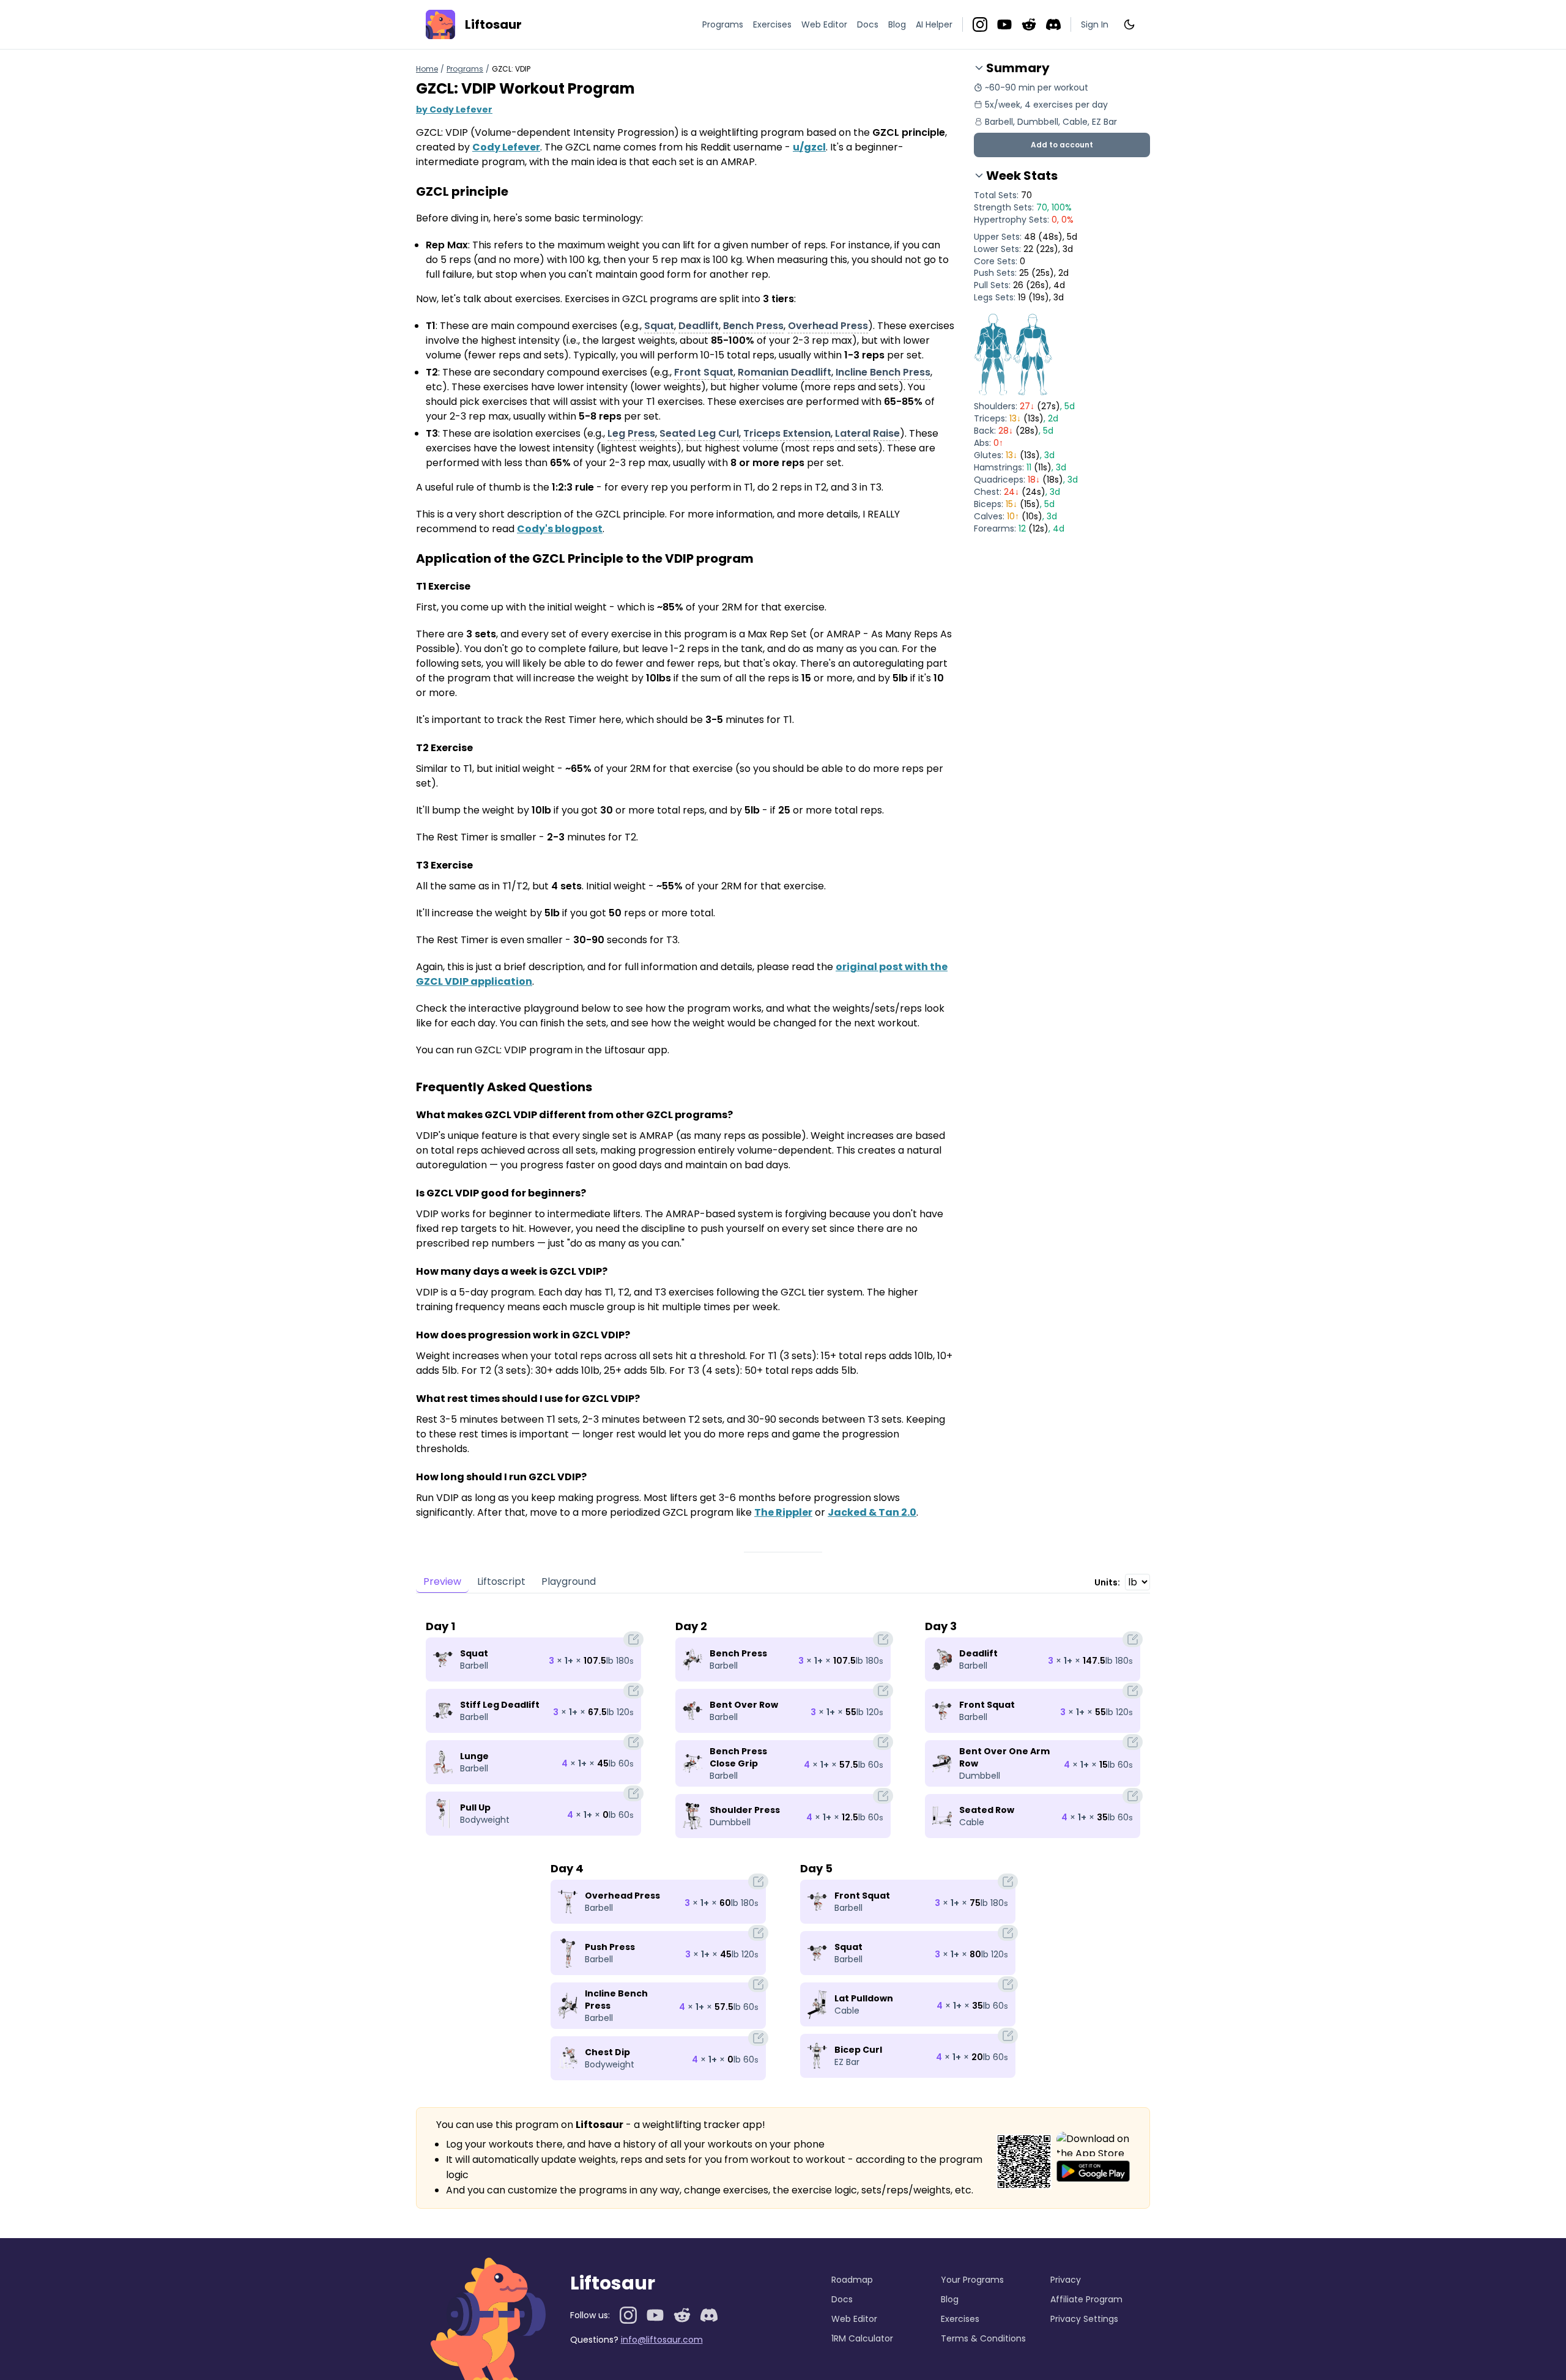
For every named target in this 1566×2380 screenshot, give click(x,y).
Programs (723, 24)
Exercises (772, 24)
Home (427, 69)
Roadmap (852, 2280)
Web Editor (824, 24)
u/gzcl (809, 147)
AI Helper (934, 24)
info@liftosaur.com (662, 2340)
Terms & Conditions (983, 2338)
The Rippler (783, 1512)
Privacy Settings (1084, 2319)
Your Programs (972, 2280)
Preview (442, 1581)
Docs (868, 24)
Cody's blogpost (560, 529)
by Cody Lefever (454, 109)
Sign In (1095, 24)
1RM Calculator (862, 2338)
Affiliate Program (1086, 2299)
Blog (897, 24)
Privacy (1066, 2280)
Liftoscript (501, 1581)
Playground (569, 1581)
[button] (1062, 145)
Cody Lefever (506, 147)
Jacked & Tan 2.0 (872, 1512)
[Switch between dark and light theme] (1129, 24)
